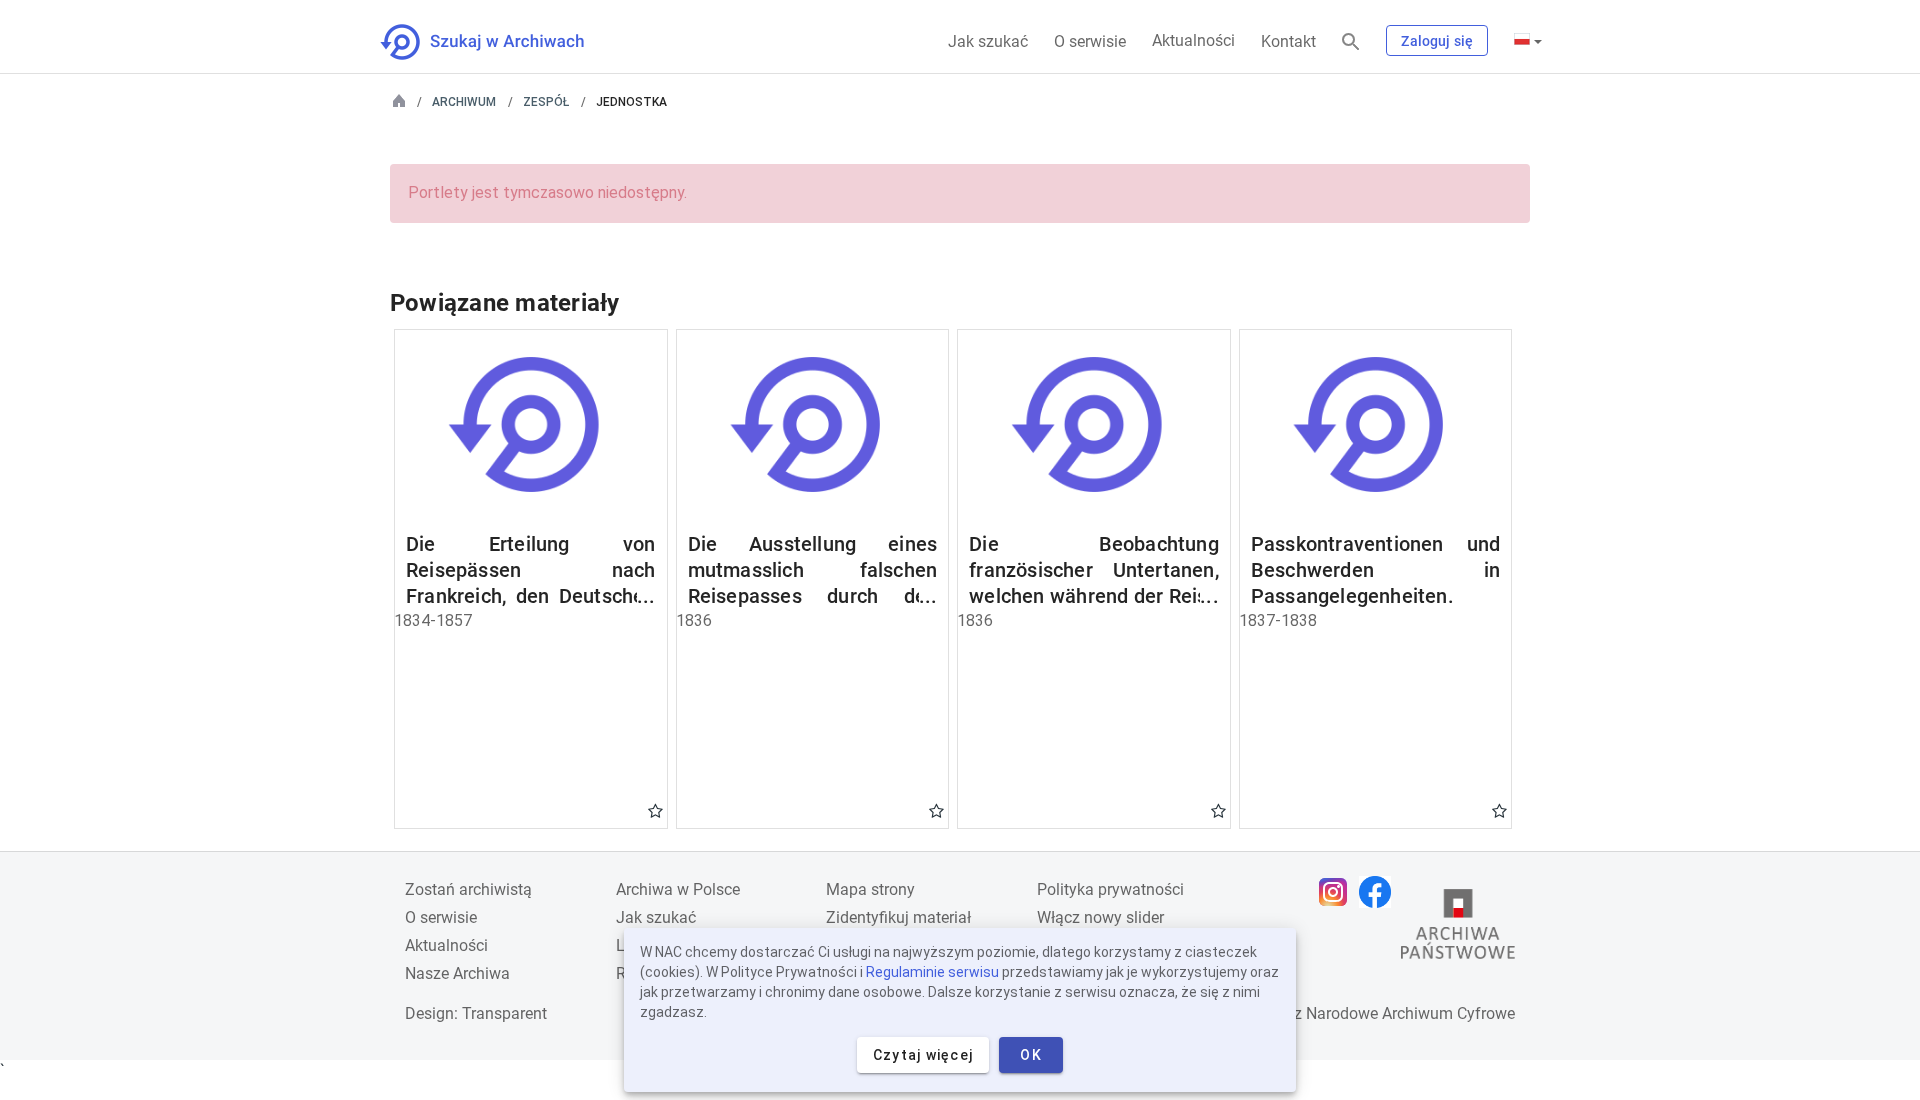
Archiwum (464, 102)
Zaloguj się (1437, 41)
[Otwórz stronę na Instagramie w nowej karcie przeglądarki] (1338, 892)
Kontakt (1288, 41)
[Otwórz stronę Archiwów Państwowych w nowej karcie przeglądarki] (1458, 929)
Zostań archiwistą (468, 889)
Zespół (546, 102)
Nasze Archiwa (457, 973)
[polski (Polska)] (1528, 41)
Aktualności (1193, 40)
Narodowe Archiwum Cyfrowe (1410, 1013)
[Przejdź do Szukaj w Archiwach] (500, 42)
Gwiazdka (655, 810)
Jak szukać (988, 41)
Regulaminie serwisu (932, 972)
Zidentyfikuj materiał (898, 917)
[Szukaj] (1351, 42)
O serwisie (1090, 41)
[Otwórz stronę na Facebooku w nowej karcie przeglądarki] (1380, 892)
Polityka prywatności (1110, 889)
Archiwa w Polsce (678, 889)
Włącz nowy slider (1100, 917)
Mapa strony (870, 889)
